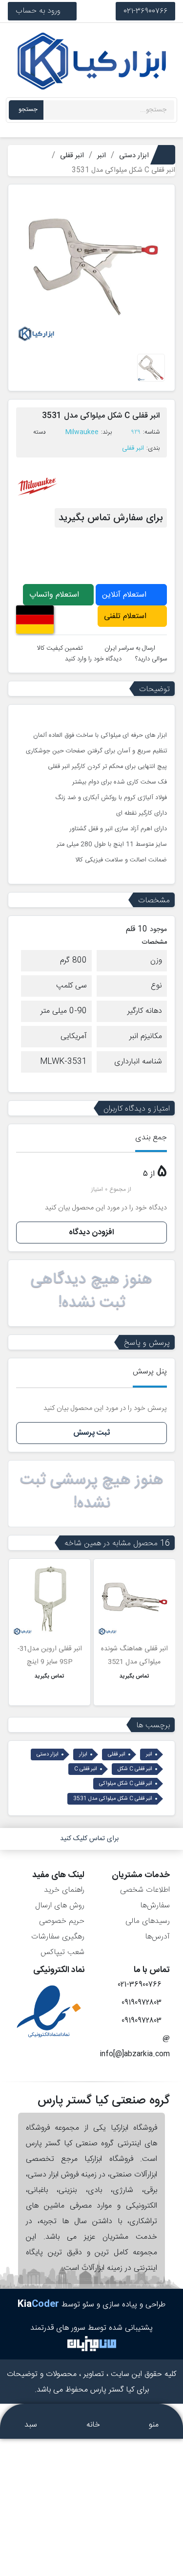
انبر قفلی (133, 448)
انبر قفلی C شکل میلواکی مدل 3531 (113, 1799)
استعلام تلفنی (126, 616)
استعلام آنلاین (125, 595)
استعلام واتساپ (55, 595)
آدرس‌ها (157, 1937)
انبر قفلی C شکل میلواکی (126, 1784)
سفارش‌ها (155, 1906)
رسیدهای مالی (148, 1921)
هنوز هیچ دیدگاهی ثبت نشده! (91, 1291)
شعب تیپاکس (62, 1952)
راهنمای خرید (64, 1890)
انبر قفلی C (86, 1769)
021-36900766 (145, 11)
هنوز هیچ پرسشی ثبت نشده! (92, 1492)
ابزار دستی (48, 1754)
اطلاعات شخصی (145, 1890)
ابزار (83, 1754)
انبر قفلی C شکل (135, 1769)
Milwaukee (82, 432)
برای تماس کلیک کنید (89, 1839)
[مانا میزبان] (92, 2344)
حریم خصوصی (62, 1921)
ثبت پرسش (91, 1433)
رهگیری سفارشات (58, 1937)
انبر (149, 1754)
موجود (158, 930)
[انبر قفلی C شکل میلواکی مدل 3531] (91, 268)
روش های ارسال (60, 1906)
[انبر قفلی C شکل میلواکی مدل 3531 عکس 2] (151, 368)
